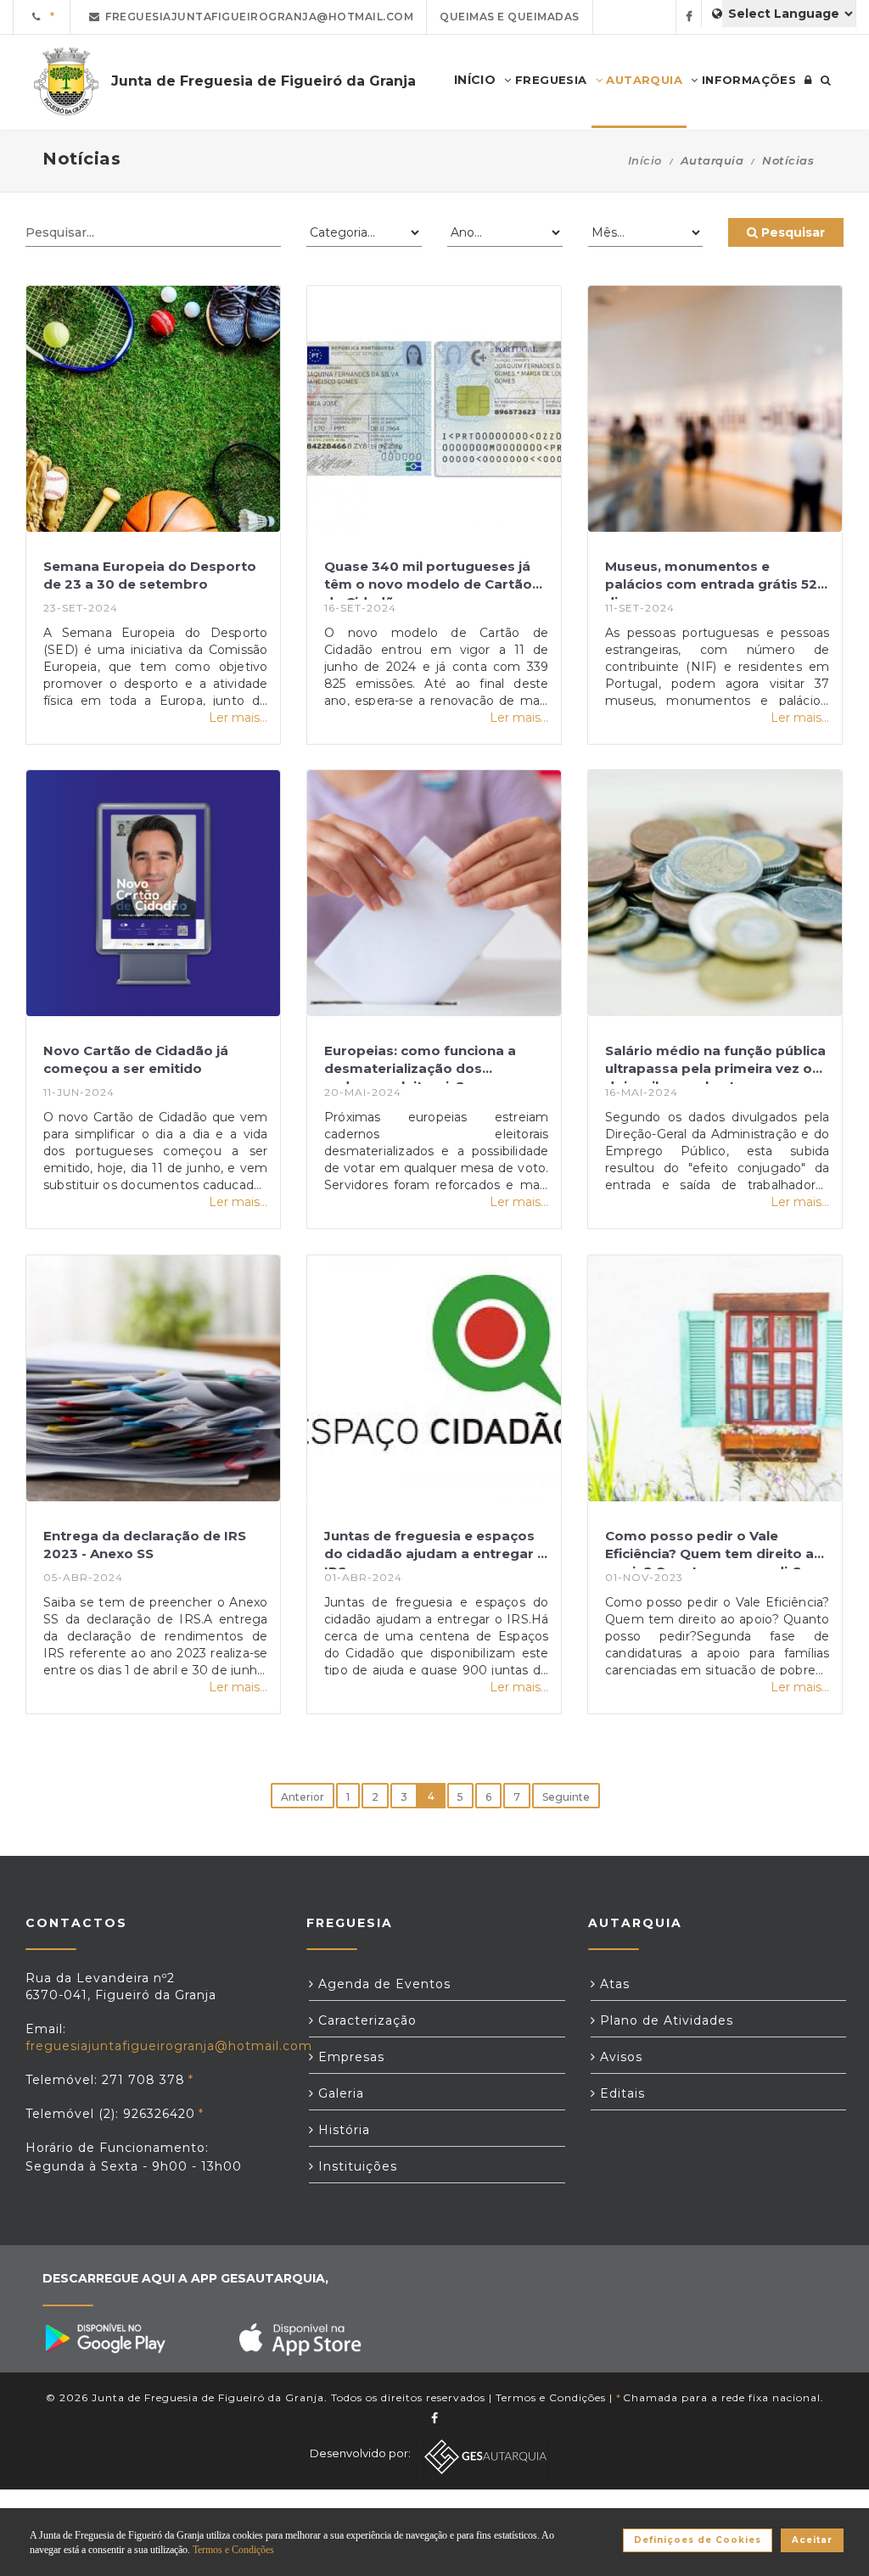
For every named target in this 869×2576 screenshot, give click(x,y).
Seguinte (566, 1797)
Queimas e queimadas (510, 17)
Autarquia (642, 80)
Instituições (356, 2166)
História (342, 2130)
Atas (613, 1984)
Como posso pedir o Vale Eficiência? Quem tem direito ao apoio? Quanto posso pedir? (714, 1548)
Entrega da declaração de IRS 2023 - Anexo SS (145, 1545)
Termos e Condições (551, 2397)
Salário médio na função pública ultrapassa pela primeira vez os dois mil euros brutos (715, 1063)
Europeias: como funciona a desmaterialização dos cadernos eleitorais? (420, 1063)
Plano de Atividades (664, 2020)
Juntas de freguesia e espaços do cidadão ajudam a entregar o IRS (435, 1548)
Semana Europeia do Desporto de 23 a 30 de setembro (150, 575)
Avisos (619, 2057)
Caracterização (365, 2020)
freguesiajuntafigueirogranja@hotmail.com (256, 17)
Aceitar (812, 2540)
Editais (620, 2093)
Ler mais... (238, 718)
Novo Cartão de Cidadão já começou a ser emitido (136, 1059)
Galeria (339, 2093)
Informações (747, 80)
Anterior (303, 1797)
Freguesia (549, 80)
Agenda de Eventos (382, 1984)
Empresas (349, 2057)
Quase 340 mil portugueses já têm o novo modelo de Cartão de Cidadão (428, 579)
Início (645, 160)
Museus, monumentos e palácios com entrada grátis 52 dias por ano (711, 579)
